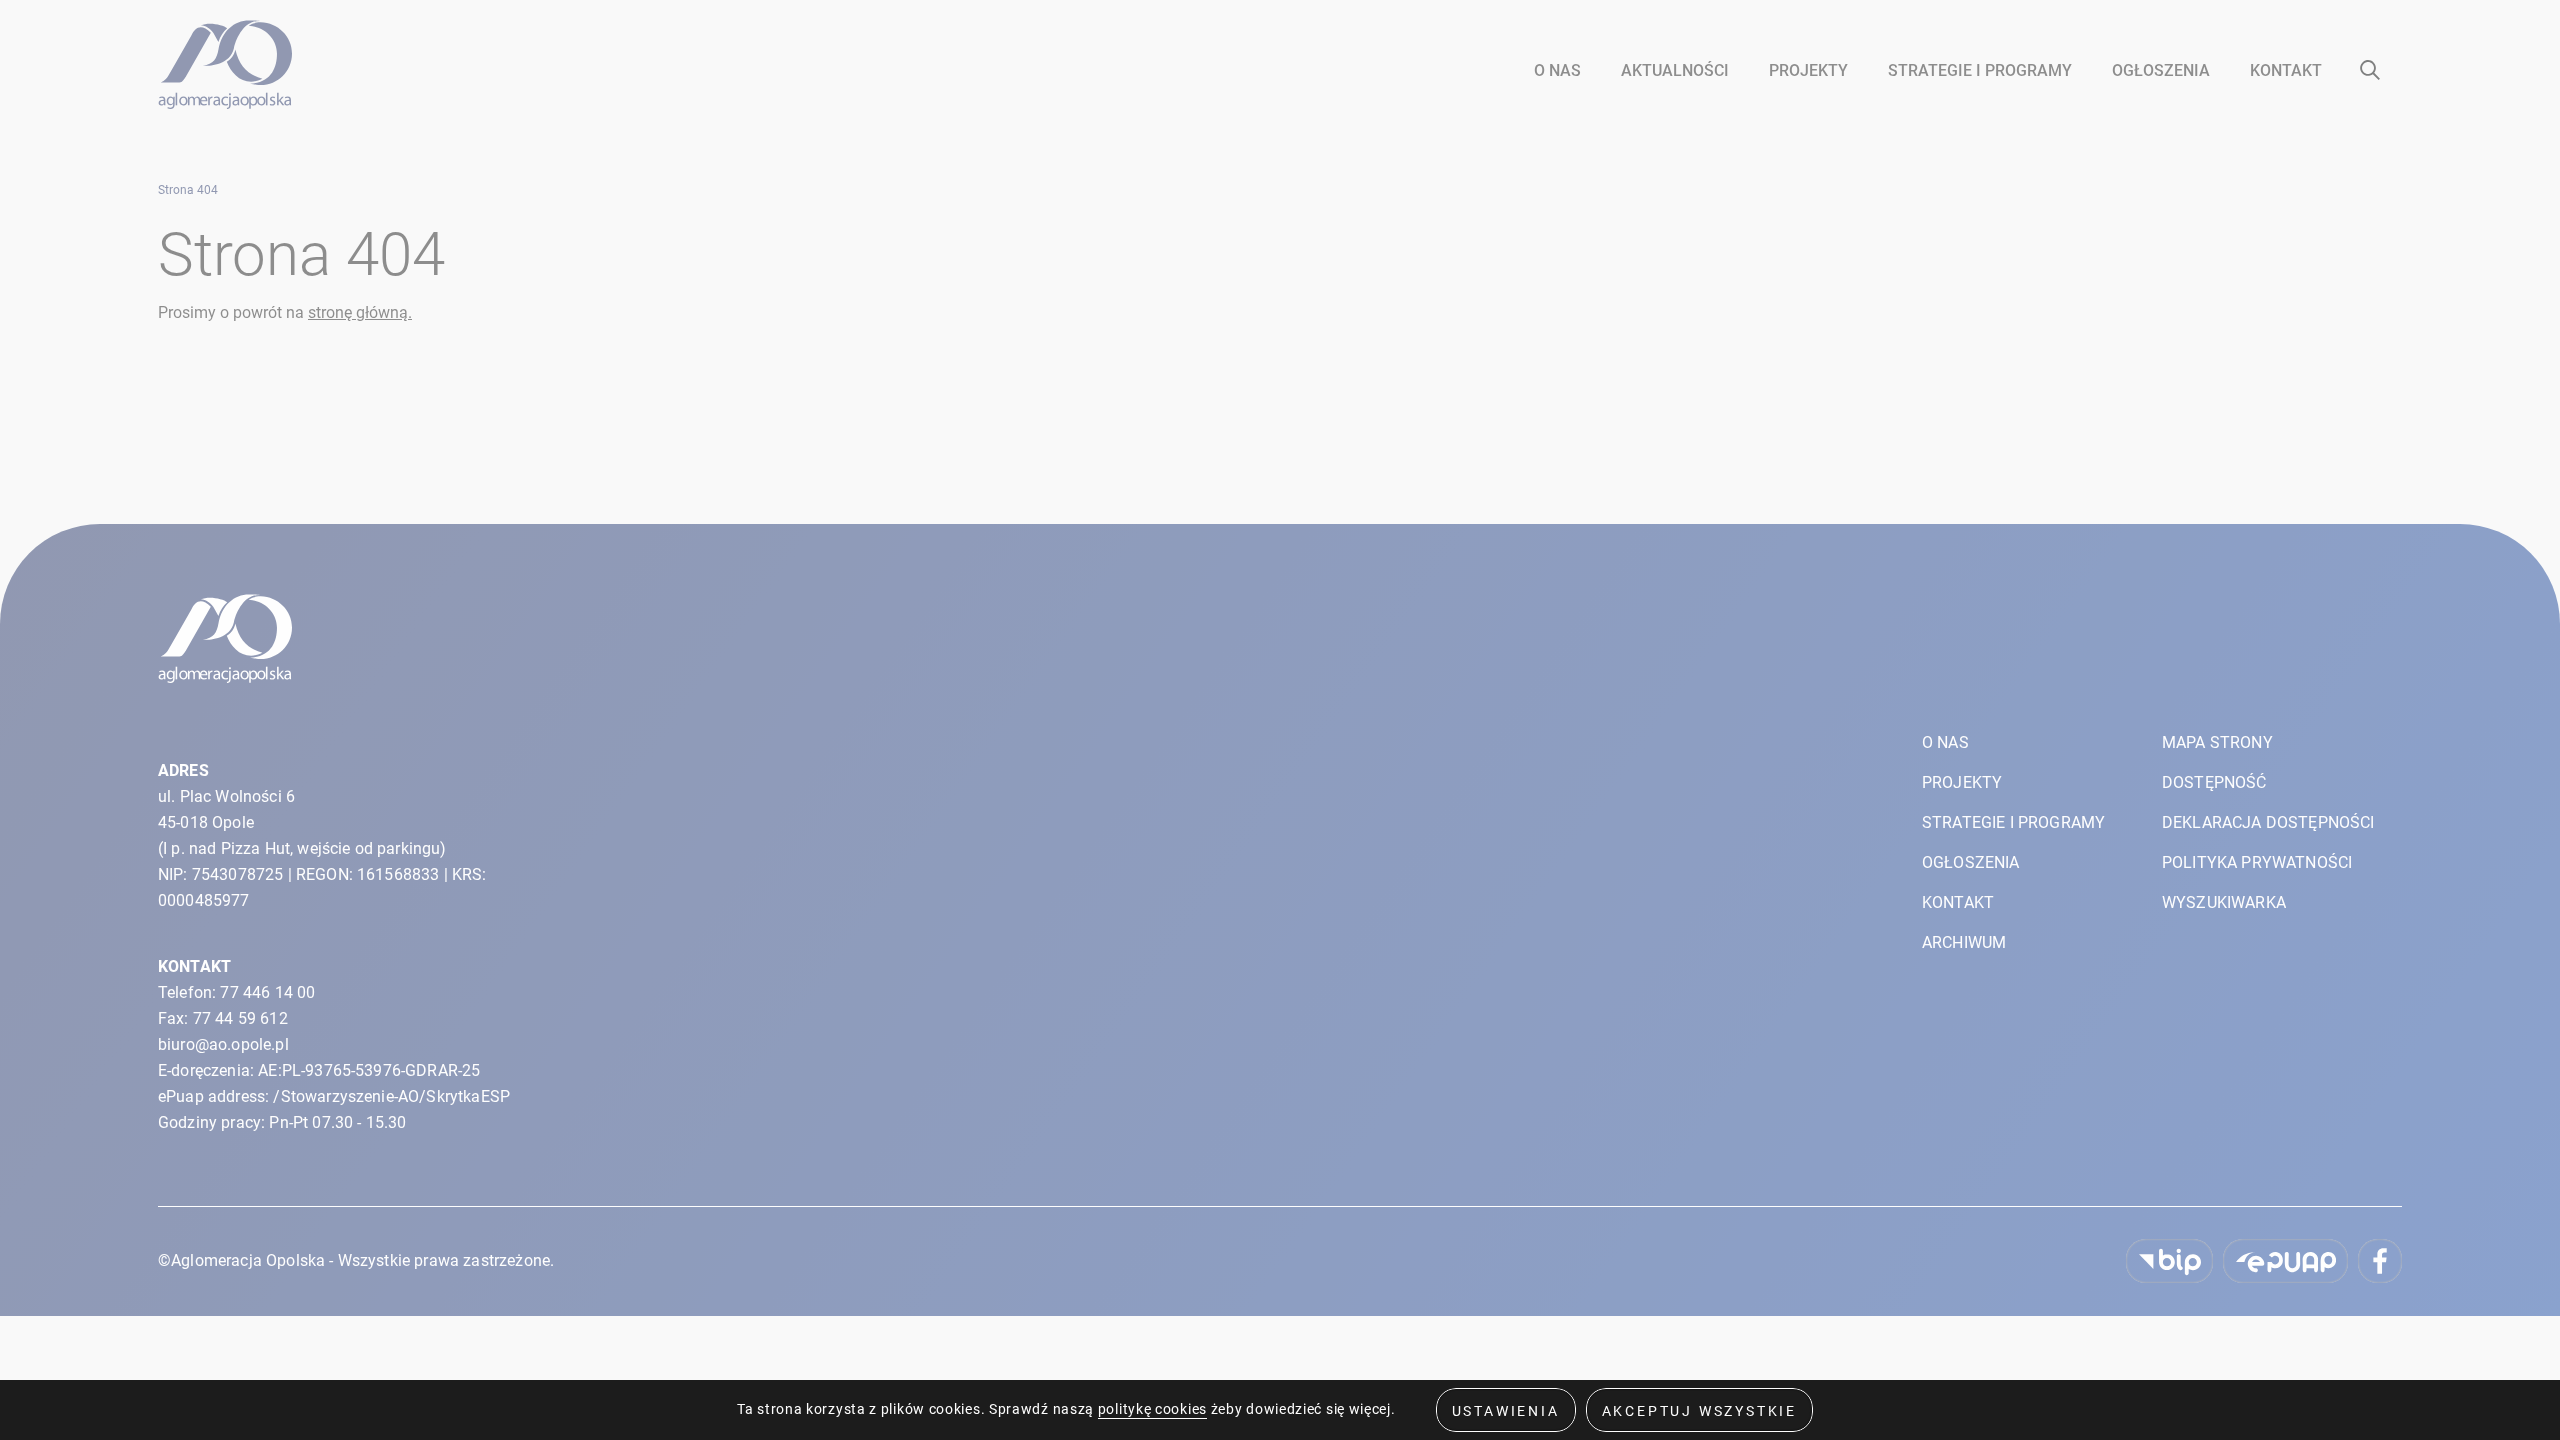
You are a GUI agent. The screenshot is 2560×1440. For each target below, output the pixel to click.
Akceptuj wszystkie (1699, 1411)
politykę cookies (1152, 1409)
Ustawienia (1506, 1411)
